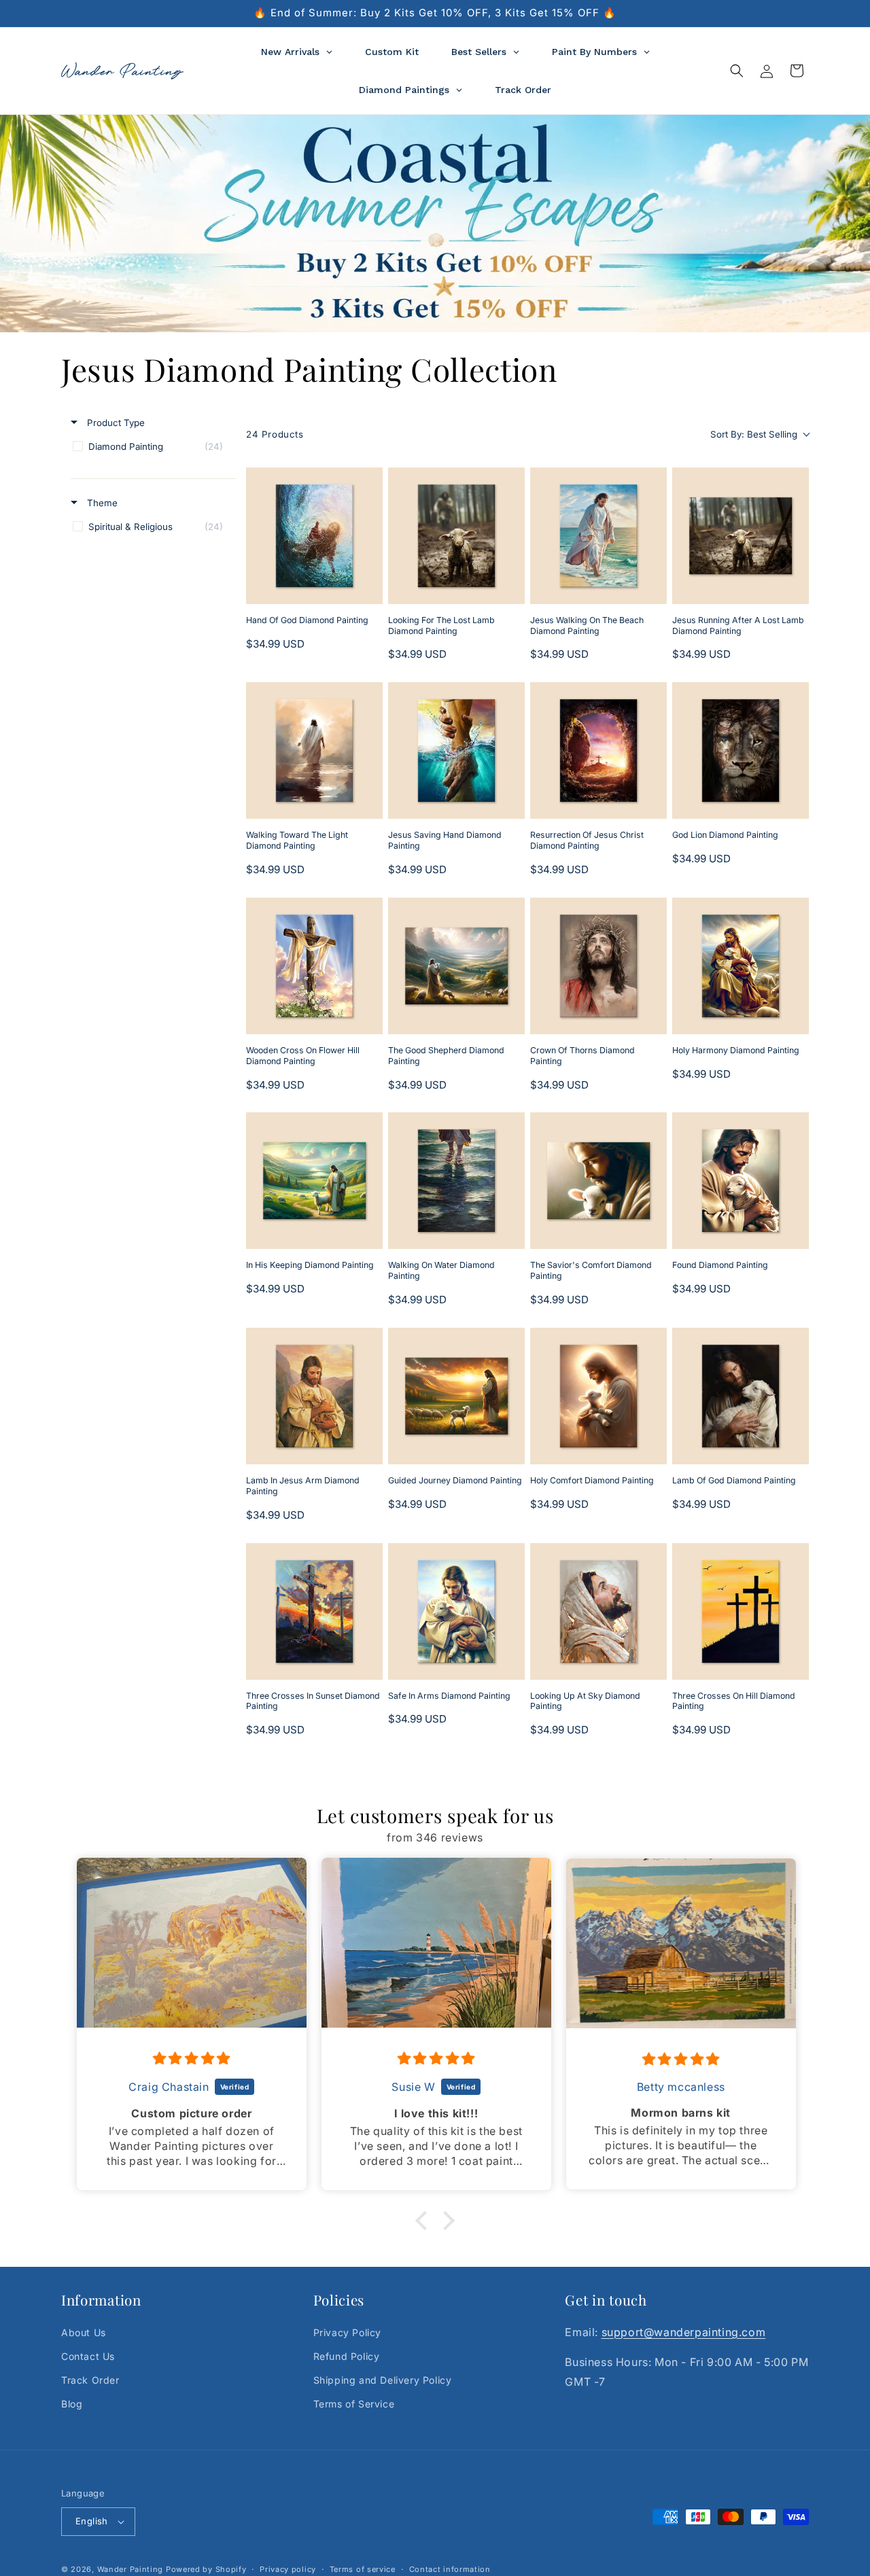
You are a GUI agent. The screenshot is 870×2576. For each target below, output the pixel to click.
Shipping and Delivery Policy (383, 2380)
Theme (101, 503)
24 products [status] (275, 434)
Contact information (450, 2569)
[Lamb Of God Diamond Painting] (741, 1396)
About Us (84, 2332)
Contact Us (88, 2356)
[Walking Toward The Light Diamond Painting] (314, 751)
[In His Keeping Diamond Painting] (314, 1181)
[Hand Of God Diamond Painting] (314, 536)
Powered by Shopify (206, 2569)
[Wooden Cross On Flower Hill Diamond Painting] (314, 966)
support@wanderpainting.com (684, 2332)
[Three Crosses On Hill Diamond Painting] (741, 1611)
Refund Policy (347, 2356)
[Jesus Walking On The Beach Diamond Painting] (598, 536)
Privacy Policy (347, 2332)
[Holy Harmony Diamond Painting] (741, 966)
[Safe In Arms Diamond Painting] (456, 1611)
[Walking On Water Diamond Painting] (456, 1181)
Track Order (90, 2380)
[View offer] (435, 224)
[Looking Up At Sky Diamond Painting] (598, 1611)
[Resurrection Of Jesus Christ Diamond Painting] (598, 751)
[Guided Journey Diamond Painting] (456, 1396)
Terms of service (363, 2569)
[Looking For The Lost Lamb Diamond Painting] (456, 536)
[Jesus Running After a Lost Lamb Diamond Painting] (741, 536)
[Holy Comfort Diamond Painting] (598, 1396)
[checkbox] (151, 446)
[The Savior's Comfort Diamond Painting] (598, 1181)
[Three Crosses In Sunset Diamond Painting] (314, 1611)
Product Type (115, 423)
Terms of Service (354, 2404)
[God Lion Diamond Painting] (741, 751)
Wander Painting (130, 2569)
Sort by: (754, 434)
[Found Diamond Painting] (741, 1181)
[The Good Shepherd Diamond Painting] (456, 966)
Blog (72, 2404)
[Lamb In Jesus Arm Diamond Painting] (314, 1396)
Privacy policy (288, 2569)
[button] (737, 71)
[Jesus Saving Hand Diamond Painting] (456, 751)
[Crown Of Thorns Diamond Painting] (598, 966)
